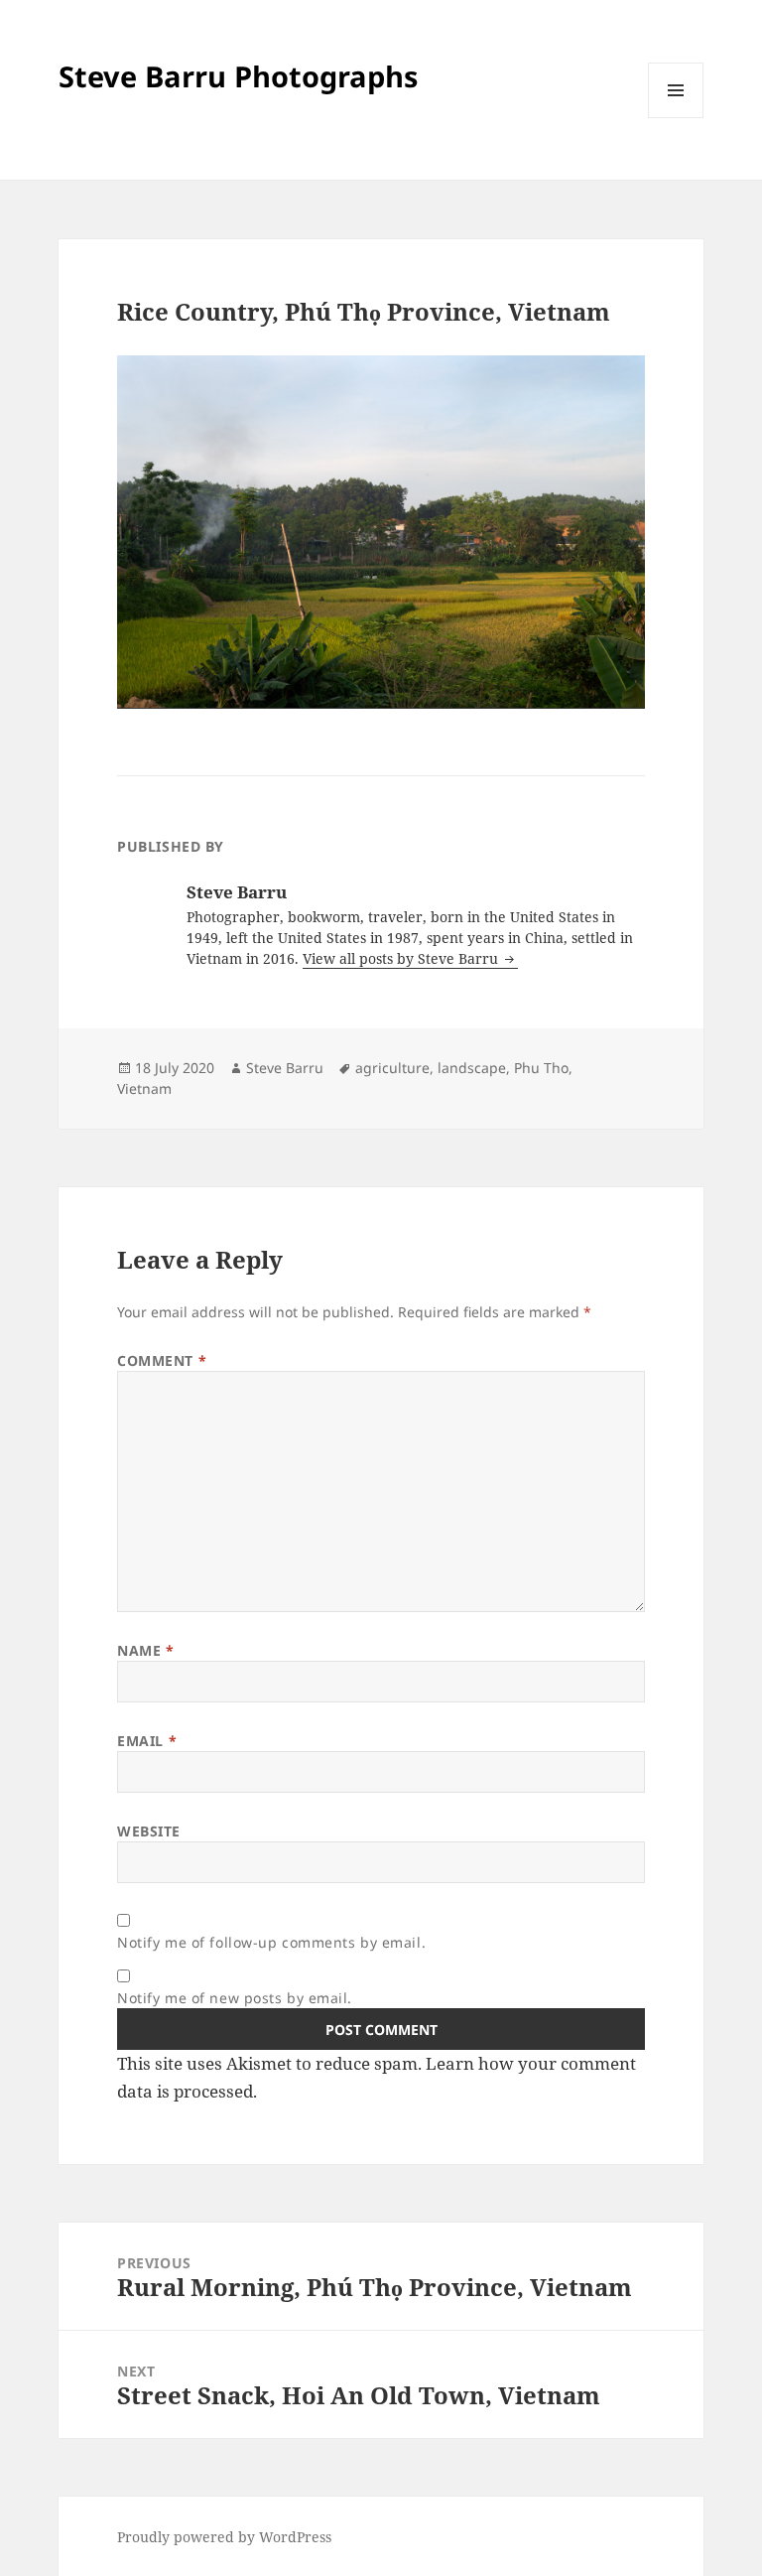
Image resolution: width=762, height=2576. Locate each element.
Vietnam (144, 1088)
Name (145, 1650)
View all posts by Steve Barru (402, 958)
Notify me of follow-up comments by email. (271, 1942)
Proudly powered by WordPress (224, 2537)
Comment (162, 1360)
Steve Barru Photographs (238, 76)
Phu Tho (541, 1068)
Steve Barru (285, 1068)
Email (147, 1741)
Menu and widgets (676, 118)
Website (149, 1831)
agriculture (392, 1068)
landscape (472, 1068)
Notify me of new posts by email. (235, 1998)
